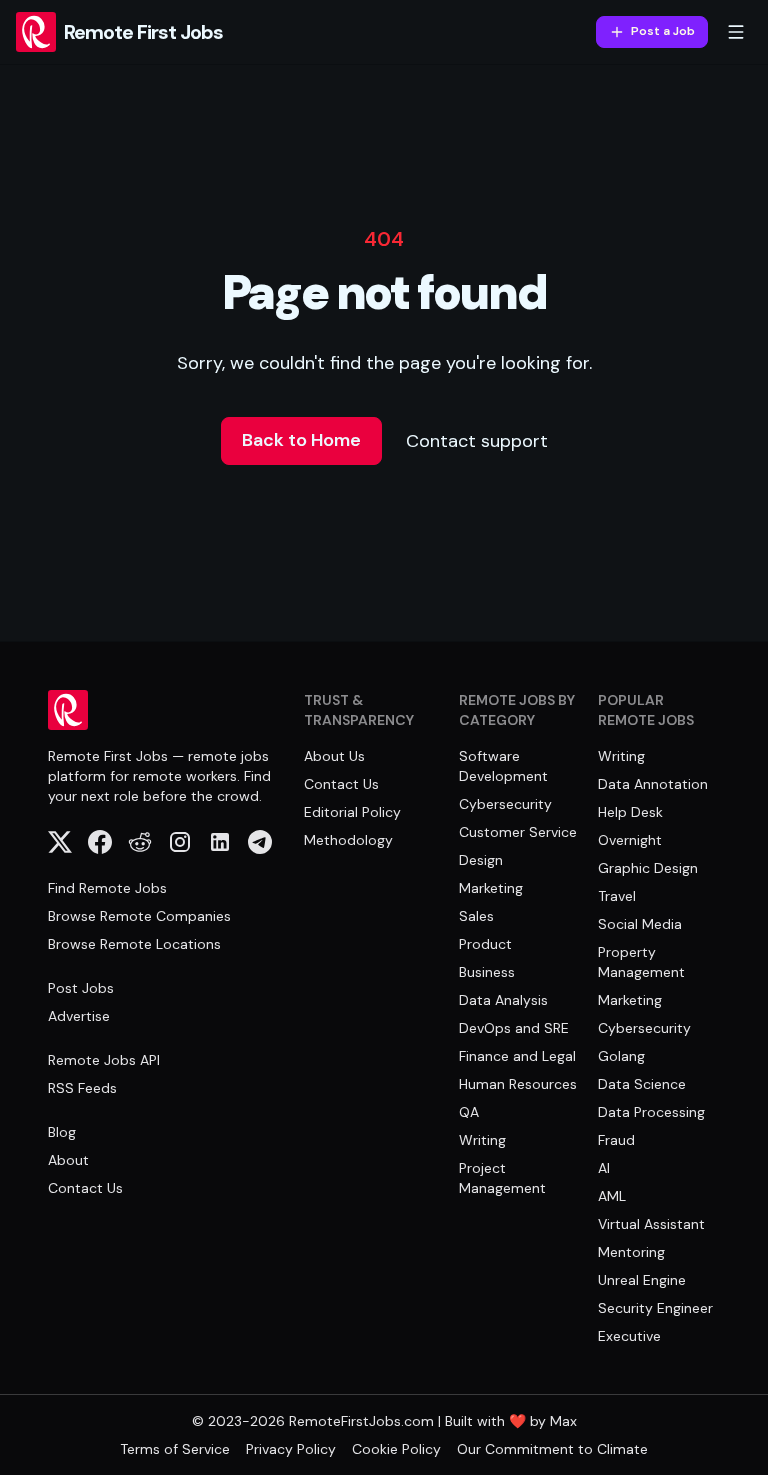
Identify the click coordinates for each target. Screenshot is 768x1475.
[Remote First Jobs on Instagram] (180, 842)
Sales (476, 916)
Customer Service (518, 832)
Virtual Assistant (651, 1224)
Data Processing (651, 1112)
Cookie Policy (396, 1449)
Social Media (640, 924)
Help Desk (630, 812)
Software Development (503, 766)
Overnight (630, 840)
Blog (62, 1132)
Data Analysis (503, 1000)
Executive (629, 1336)
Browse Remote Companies (139, 916)
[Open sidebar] (736, 32)
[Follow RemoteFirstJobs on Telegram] (260, 842)
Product (485, 944)
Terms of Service (175, 1449)
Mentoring (631, 1252)
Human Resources (518, 1084)
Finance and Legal (517, 1056)
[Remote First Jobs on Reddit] (140, 842)
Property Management (641, 962)
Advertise (79, 1016)
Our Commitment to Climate (552, 1449)
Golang (621, 1056)
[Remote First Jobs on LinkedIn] (220, 842)
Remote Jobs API (104, 1060)
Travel (617, 896)
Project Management (502, 1178)
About (68, 1160)
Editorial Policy (352, 812)
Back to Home (301, 440)
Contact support (477, 441)
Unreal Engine (642, 1280)
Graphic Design (648, 868)
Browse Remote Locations (134, 944)
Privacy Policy (291, 1449)
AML (612, 1196)
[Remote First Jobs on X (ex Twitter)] (60, 842)
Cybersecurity (505, 804)
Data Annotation (653, 784)
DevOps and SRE (514, 1028)
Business (487, 972)
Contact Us (85, 1188)
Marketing (491, 888)
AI (604, 1168)
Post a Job (663, 31)
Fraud (616, 1140)
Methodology (348, 840)
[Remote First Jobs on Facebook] (100, 842)
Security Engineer (655, 1308)
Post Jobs (81, 988)
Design (481, 860)
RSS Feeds (82, 1088)
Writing (482, 1140)
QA (469, 1112)
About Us (334, 756)
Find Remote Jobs (107, 888)
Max (563, 1421)
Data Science (642, 1084)
